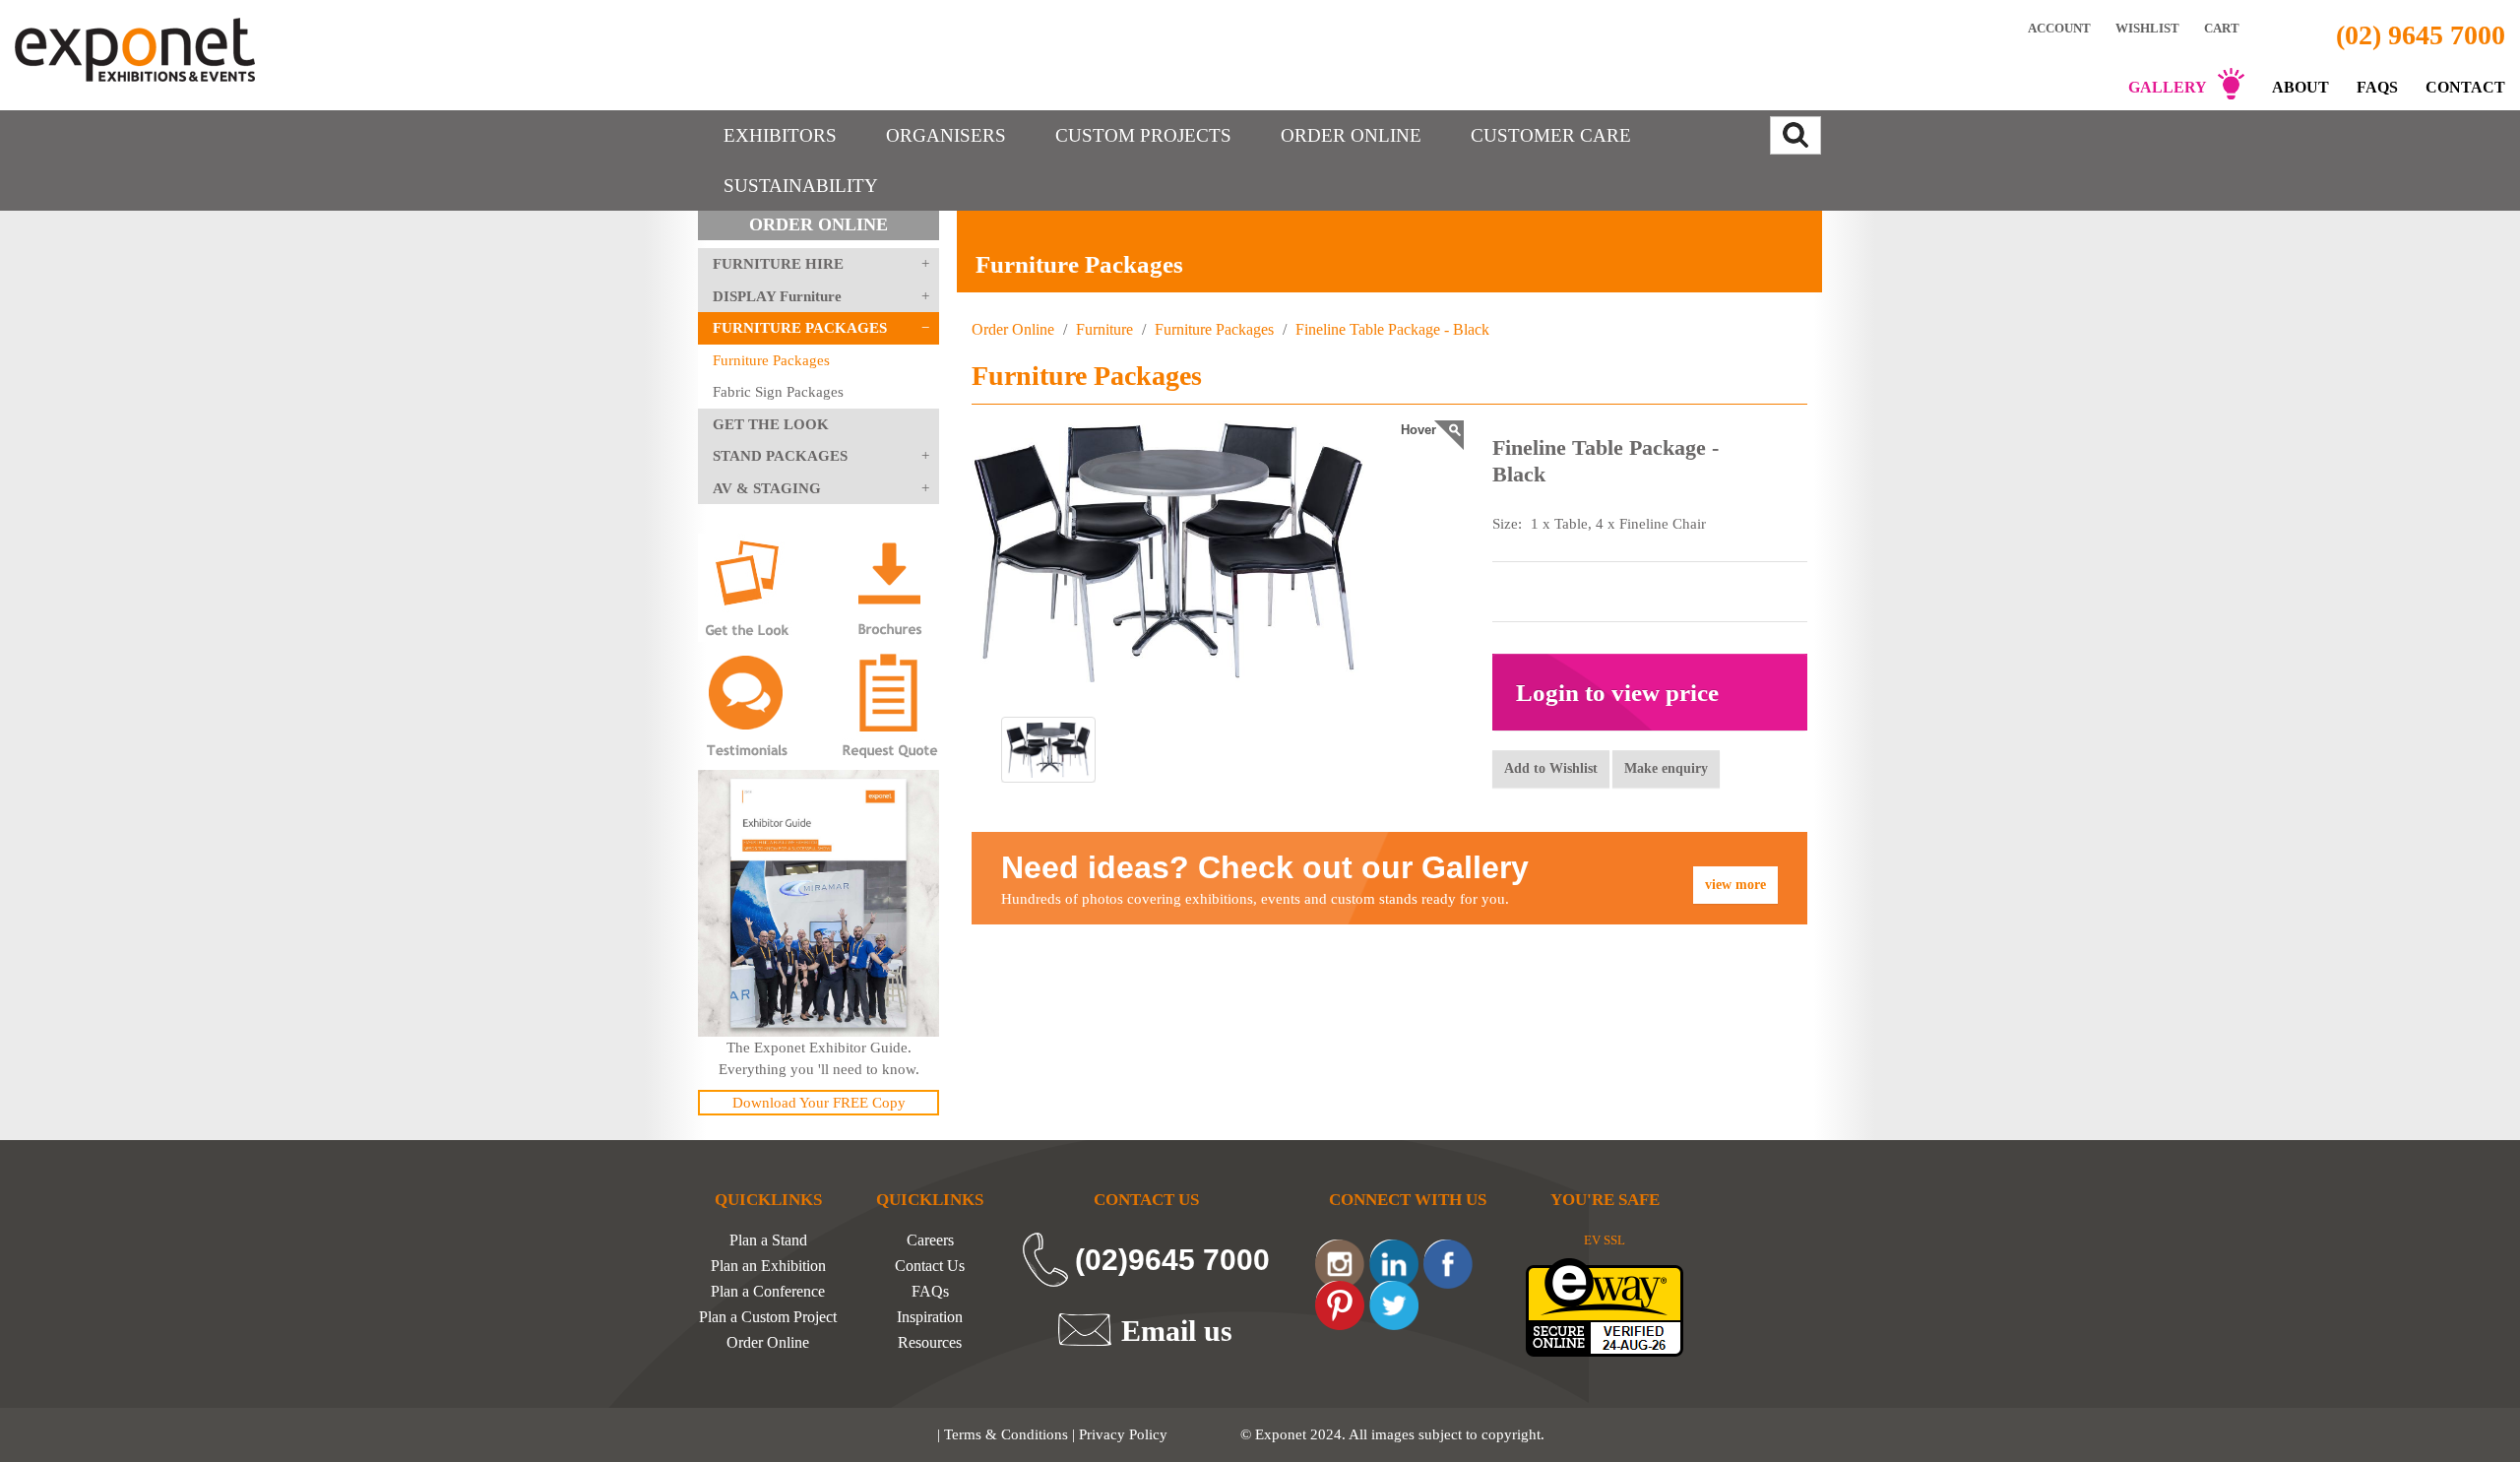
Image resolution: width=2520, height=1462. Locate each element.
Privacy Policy (1123, 1434)
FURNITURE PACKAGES (800, 328)
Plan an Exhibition (768, 1266)
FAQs (2377, 87)
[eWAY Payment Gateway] (1605, 1306)
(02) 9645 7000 (2421, 35)
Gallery (2168, 87)
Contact (2465, 87)
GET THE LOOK (771, 424)
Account (2059, 28)
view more (1735, 885)
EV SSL (1605, 1240)
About (2300, 87)
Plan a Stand (768, 1240)
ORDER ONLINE (1351, 135)
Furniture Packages (771, 360)
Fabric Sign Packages (778, 392)
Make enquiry (1666, 768)
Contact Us (930, 1266)
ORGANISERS (946, 135)
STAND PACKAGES (780, 456)
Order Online (1013, 329)
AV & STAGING (767, 488)
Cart (2223, 28)
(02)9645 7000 (1172, 1260)
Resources (930, 1343)
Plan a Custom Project (768, 1317)
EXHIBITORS (780, 135)
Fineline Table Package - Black (1390, 329)
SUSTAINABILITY (801, 186)
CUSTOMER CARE (1551, 135)
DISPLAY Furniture (777, 296)
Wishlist (2147, 28)
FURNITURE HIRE (778, 264)
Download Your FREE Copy (819, 1103)
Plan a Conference (768, 1292)
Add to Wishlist (1551, 768)
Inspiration (930, 1317)
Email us (1177, 1330)
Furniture (1104, 329)
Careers (930, 1240)
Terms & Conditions (1006, 1434)
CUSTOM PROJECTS (1143, 135)
